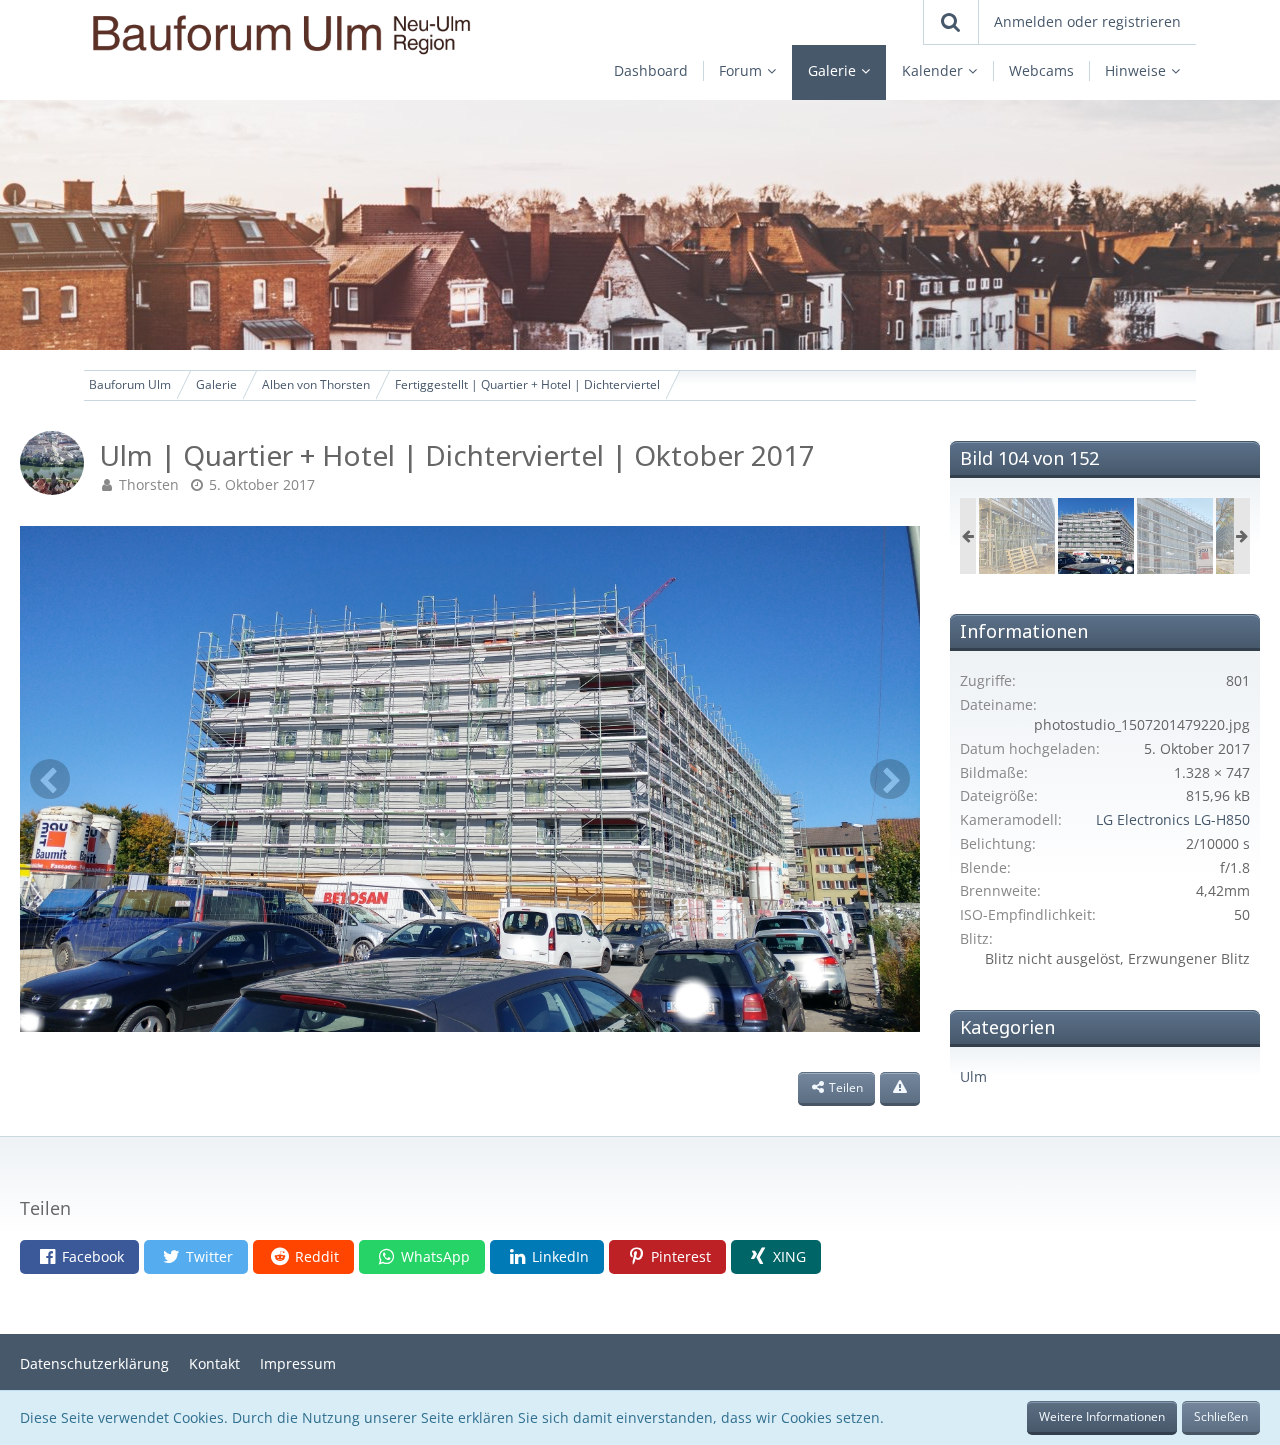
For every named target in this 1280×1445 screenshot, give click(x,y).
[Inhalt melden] (900, 1089)
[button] (79, 1257)
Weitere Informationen (1102, 1416)
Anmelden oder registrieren (1087, 21)
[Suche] (951, 22)
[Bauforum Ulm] (303, 34)
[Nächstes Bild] (890, 779)
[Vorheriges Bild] (50, 779)
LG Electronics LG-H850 (1173, 819)
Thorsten (149, 484)
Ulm (973, 1076)
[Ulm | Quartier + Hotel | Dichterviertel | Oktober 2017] (1017, 536)
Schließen (1221, 1416)
